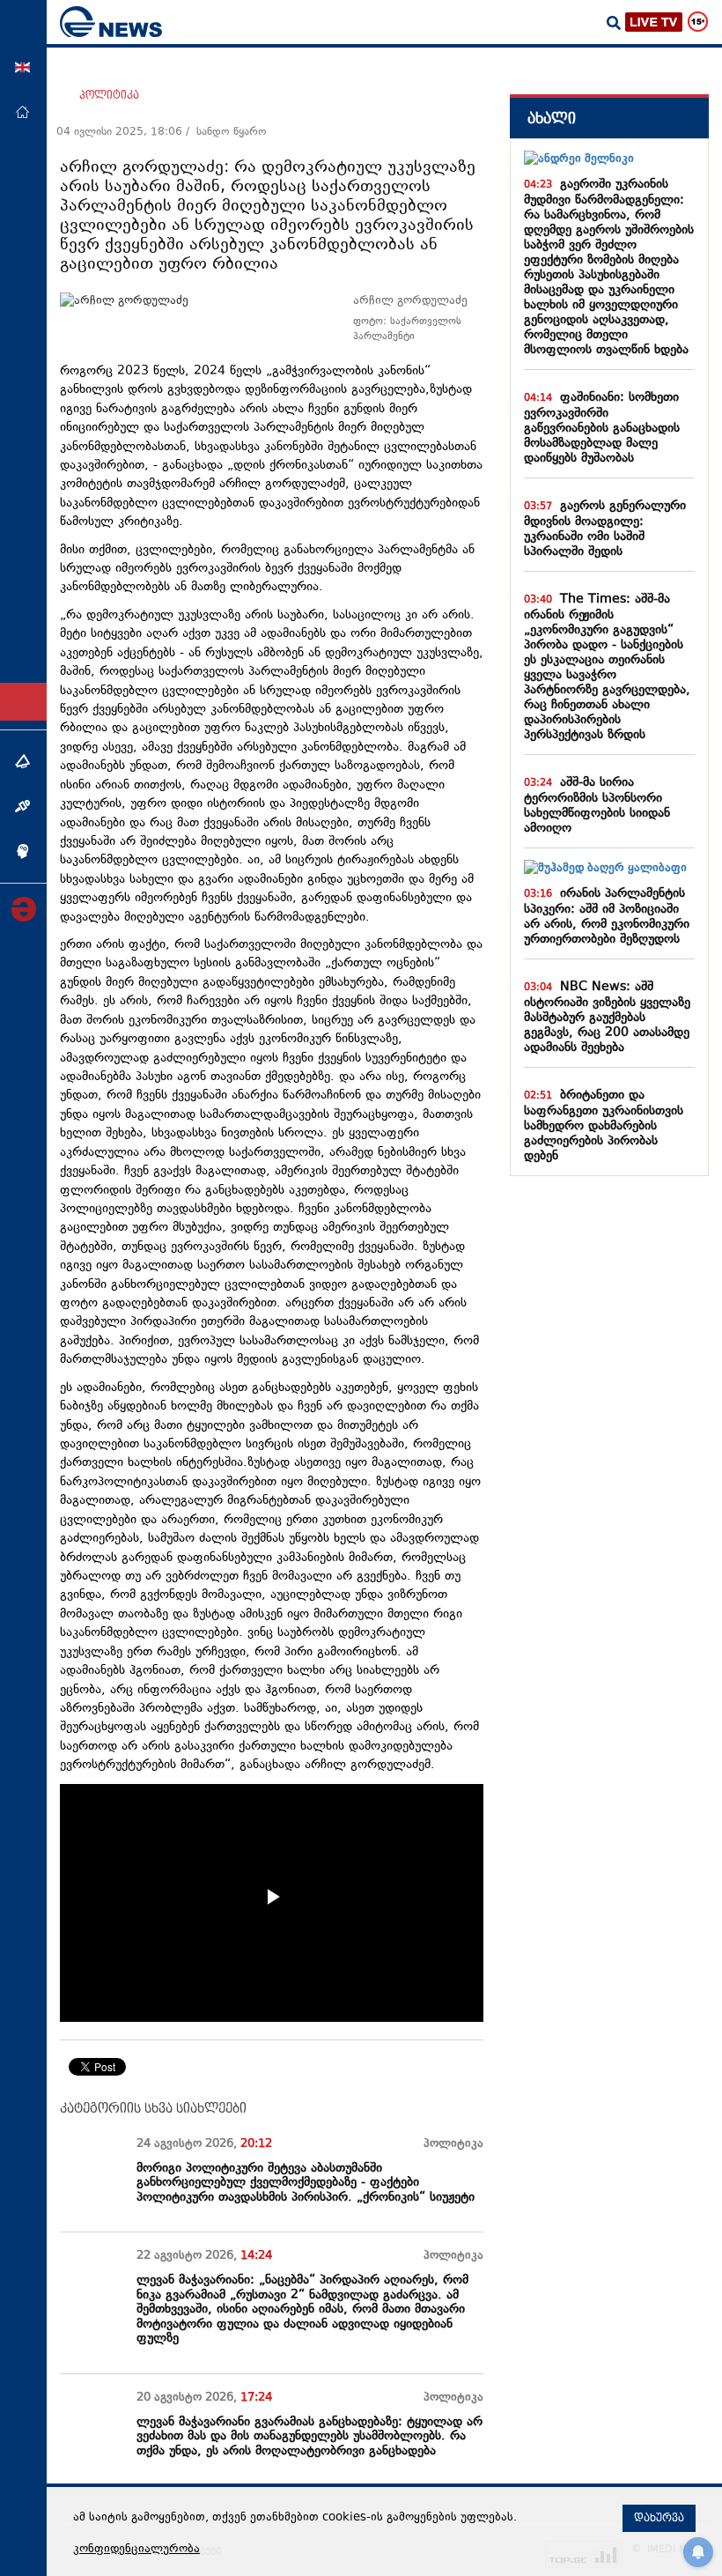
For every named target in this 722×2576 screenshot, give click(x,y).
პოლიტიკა (109, 95)
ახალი (552, 118)
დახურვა (659, 2518)
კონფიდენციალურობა (136, 2550)
